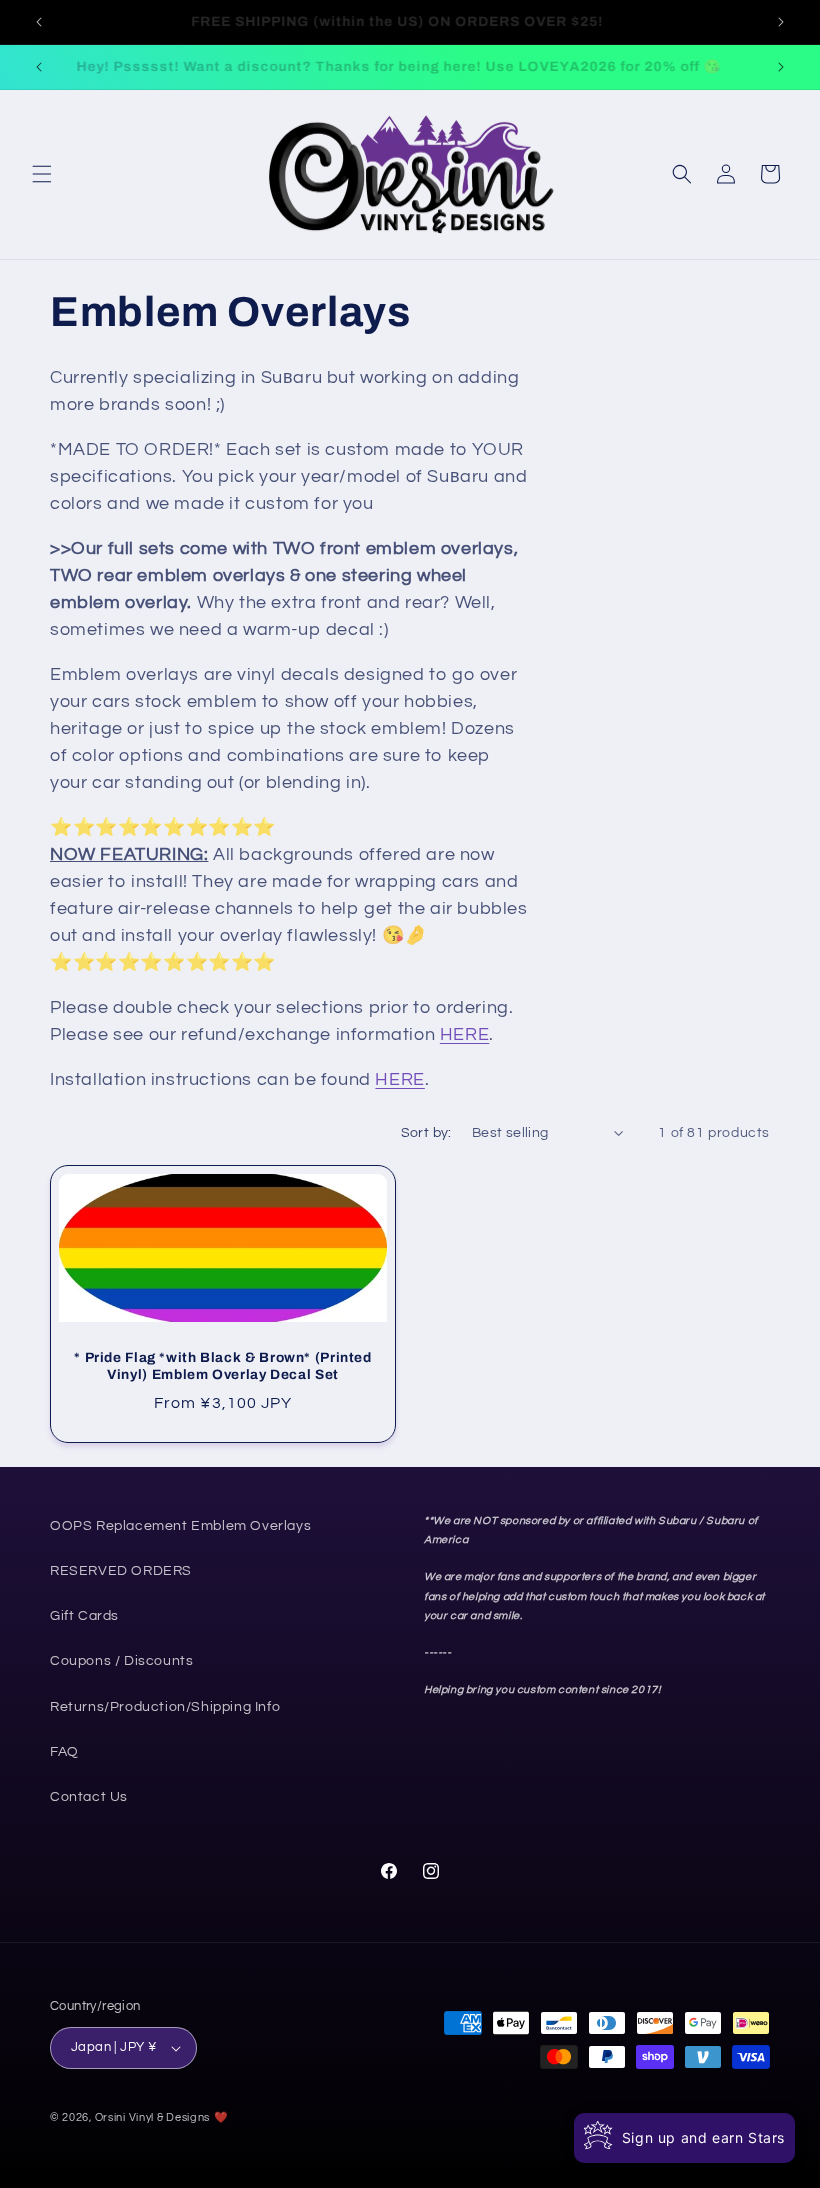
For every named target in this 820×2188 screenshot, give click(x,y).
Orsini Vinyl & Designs (152, 2117)
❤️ (221, 2117)
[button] (42, 174)
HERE (464, 1034)
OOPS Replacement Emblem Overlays (180, 1526)
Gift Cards (84, 1616)
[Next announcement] (781, 22)
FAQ (64, 1752)
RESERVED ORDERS (121, 1571)
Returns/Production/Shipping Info (165, 1707)
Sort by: (426, 1133)
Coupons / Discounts (121, 1661)
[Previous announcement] (39, 22)
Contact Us (89, 1797)
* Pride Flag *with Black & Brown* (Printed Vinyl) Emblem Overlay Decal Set (222, 1366)
